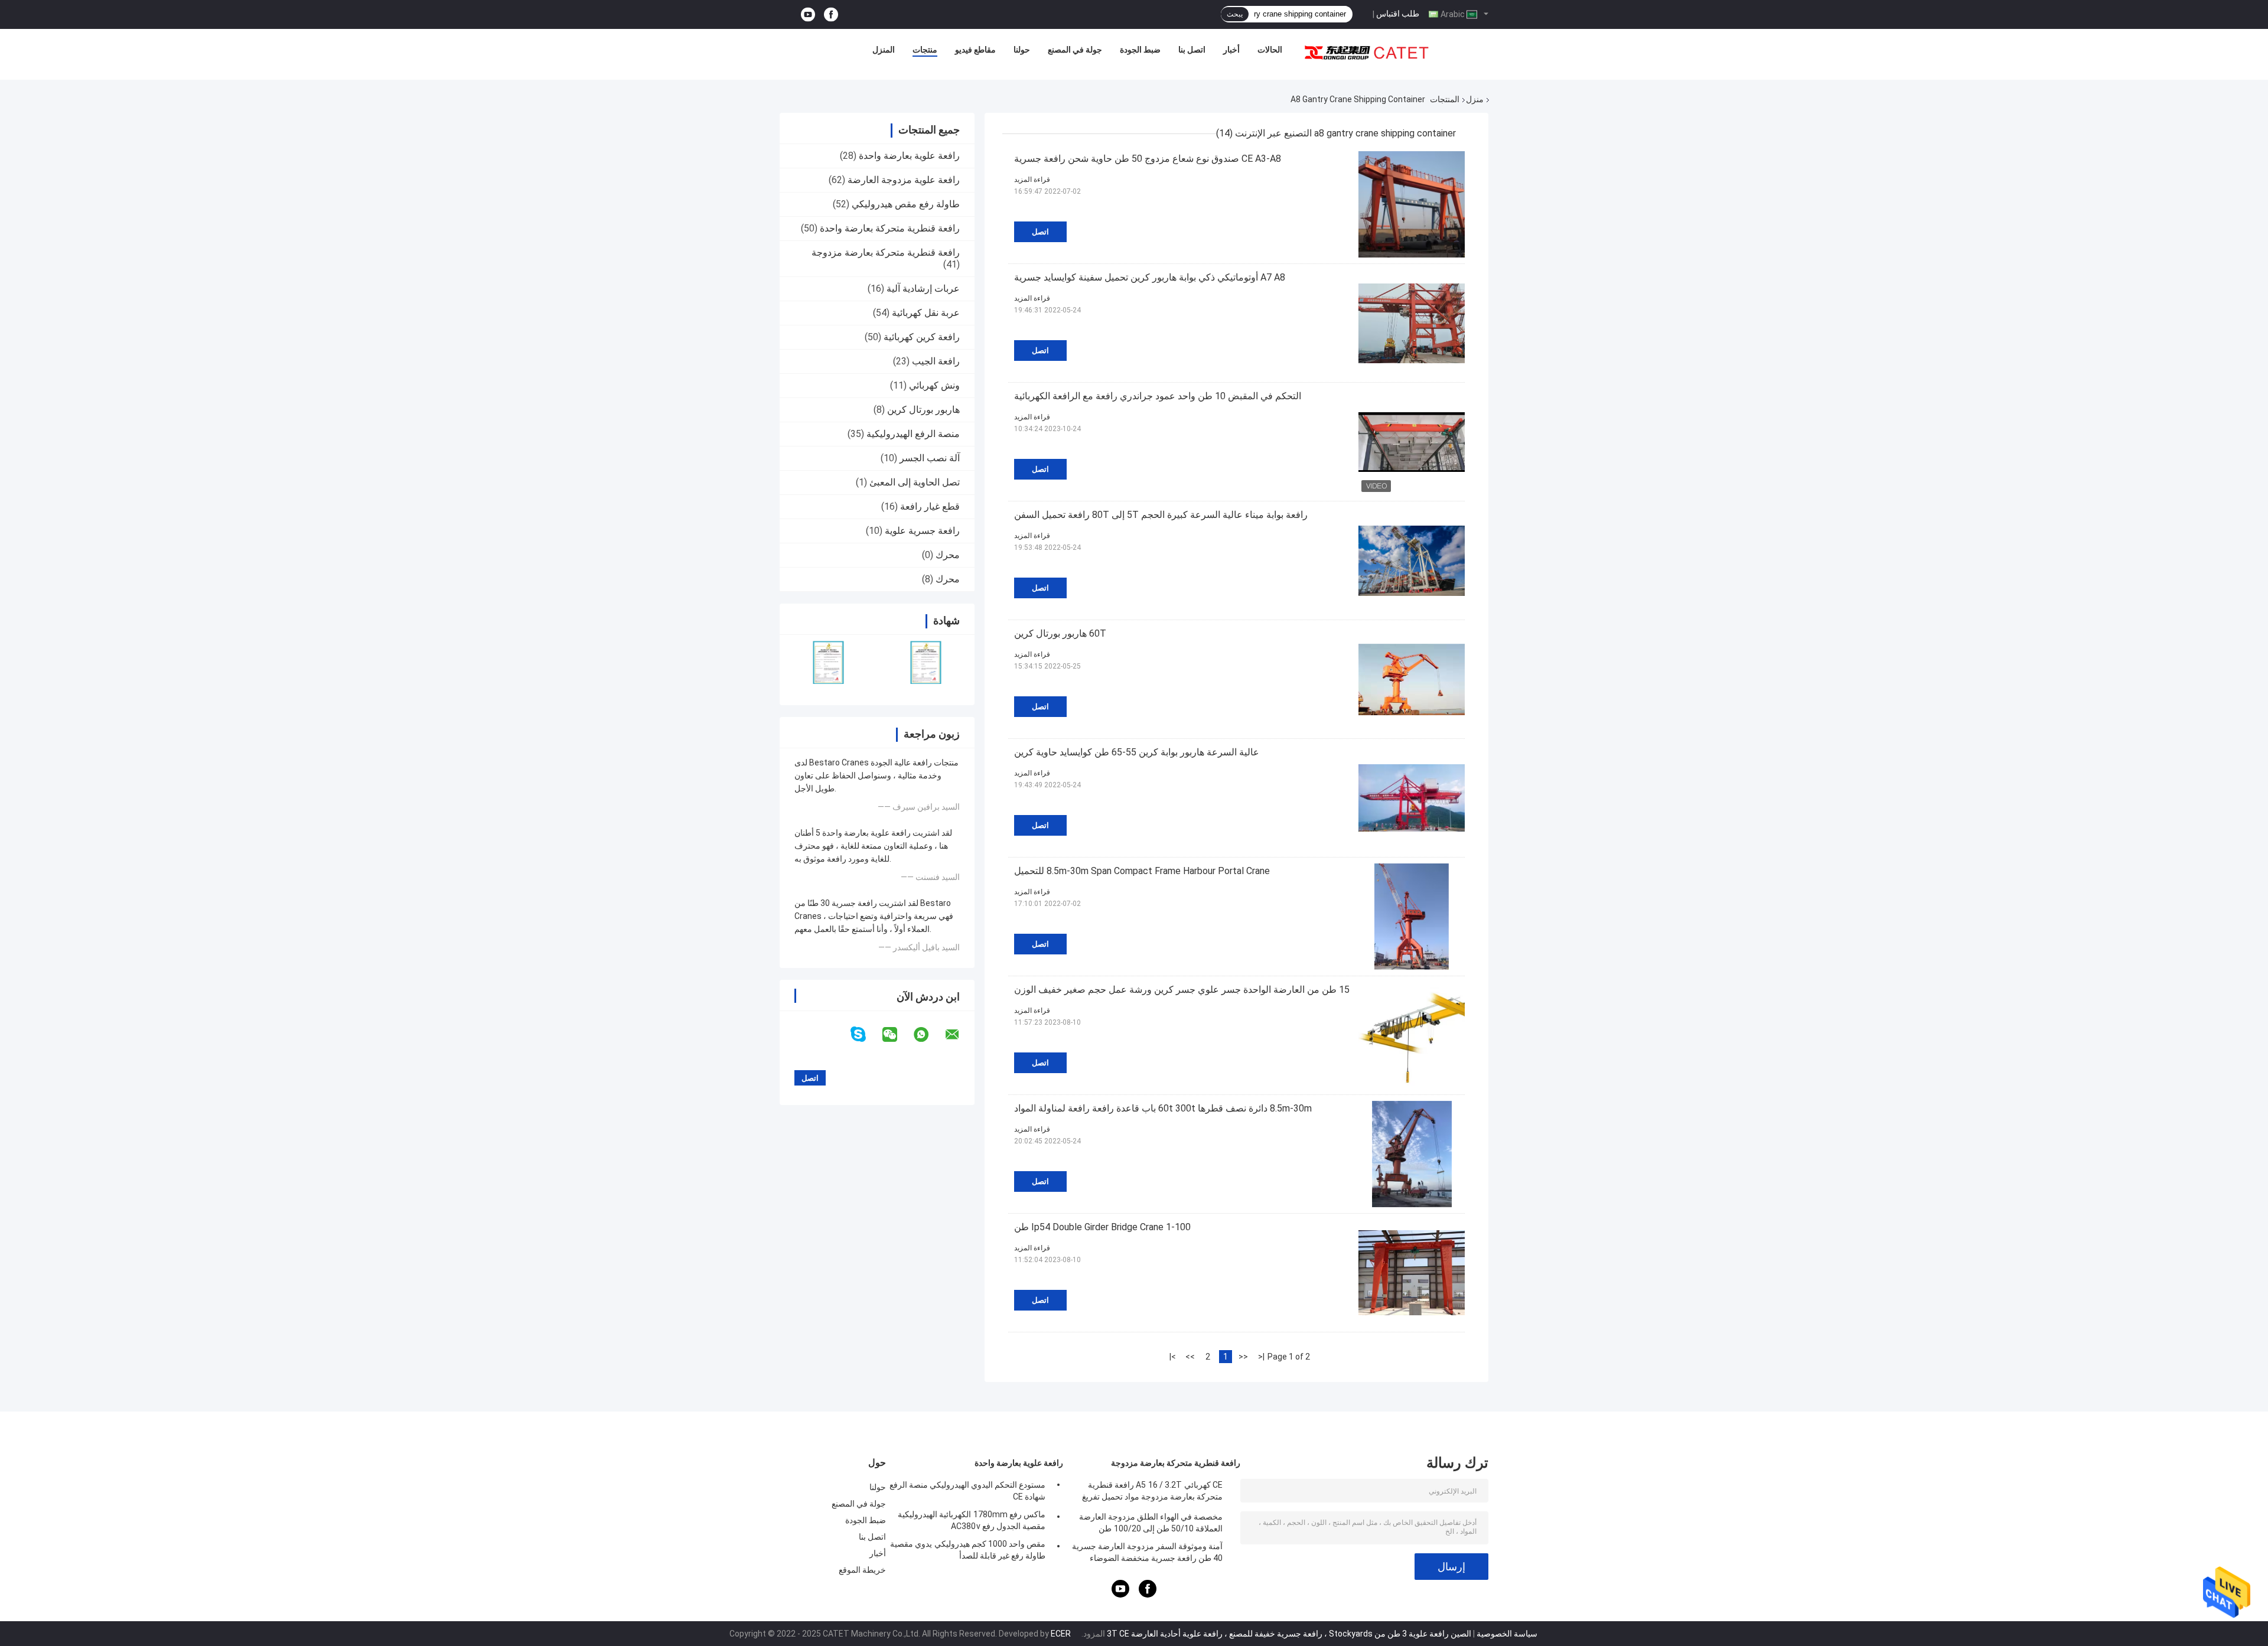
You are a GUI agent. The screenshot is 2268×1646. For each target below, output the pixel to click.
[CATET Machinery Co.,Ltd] (1367, 53)
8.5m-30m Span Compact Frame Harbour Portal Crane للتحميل (1142, 871)
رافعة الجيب (936, 361)
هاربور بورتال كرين (923, 410)
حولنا (1022, 50)
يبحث (1235, 14)
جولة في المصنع (1075, 50)
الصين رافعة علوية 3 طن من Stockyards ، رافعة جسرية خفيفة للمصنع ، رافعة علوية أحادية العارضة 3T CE (1289, 1634)
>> (1190, 1357)
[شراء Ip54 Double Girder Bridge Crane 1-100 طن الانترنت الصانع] (1412, 1273)
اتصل (1040, 232)
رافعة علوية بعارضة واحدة (909, 156)
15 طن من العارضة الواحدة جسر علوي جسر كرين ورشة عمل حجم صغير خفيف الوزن (1182, 990)
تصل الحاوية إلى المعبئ (915, 482)
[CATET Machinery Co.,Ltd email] (960, 1035)
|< (1261, 1357)
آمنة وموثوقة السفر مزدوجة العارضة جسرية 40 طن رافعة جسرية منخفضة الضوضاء (1147, 1552)
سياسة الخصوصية (1507, 1634)
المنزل (884, 50)
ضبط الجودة (1140, 50)
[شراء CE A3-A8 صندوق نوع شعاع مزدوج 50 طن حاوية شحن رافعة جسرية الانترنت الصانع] (1412, 204)
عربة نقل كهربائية (926, 313)
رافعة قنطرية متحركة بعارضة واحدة (890, 228)
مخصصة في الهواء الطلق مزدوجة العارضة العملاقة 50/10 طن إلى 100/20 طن (1151, 1523)
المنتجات (1445, 99)
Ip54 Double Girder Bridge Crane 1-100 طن (1102, 1227)
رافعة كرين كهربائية (922, 337)
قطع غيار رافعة (930, 506)
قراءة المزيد (1032, 180)
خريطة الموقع (862, 1570)
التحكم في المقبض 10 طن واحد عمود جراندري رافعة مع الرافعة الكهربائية (1158, 396)
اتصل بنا (1192, 50)
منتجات (925, 50)
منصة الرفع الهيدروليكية (913, 434)
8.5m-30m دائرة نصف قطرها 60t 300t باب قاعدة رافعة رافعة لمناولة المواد (1163, 1108)
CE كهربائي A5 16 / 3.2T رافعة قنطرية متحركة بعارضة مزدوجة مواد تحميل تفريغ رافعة (1152, 1492)
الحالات (1270, 50)
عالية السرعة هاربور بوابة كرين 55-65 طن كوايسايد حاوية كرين (1137, 752)
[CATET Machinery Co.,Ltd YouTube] (808, 14)
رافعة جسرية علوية (922, 531)
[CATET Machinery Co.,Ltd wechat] (897, 1035)
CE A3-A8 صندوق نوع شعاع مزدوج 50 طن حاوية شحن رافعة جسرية (1148, 159)
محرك (948, 555)
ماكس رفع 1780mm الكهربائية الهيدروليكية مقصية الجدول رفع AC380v (972, 1520)
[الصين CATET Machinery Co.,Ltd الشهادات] (828, 662)
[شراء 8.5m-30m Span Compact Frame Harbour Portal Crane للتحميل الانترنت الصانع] (1412, 917)
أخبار (1231, 50)
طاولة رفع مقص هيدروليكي (906, 204)
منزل (1475, 99)
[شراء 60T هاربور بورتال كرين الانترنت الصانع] (1412, 679)
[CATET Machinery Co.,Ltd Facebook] (831, 14)
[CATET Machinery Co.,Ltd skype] (866, 1034)
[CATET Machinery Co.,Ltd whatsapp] (928, 1035)
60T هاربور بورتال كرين (1060, 633)
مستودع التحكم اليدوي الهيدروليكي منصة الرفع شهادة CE (967, 1491)
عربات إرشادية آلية (923, 289)
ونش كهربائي (934, 385)
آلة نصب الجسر (930, 458)
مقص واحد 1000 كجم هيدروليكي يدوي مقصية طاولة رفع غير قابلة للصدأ (968, 1550)
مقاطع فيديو (975, 50)
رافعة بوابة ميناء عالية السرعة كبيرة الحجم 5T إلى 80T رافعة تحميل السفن (1161, 515)
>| (1173, 1357)
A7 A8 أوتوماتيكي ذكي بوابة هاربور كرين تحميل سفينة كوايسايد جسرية (1150, 277)
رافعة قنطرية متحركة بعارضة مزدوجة (886, 252)
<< (1243, 1357)
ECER (1061, 1634)
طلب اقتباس (1398, 14)
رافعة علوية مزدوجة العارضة (904, 180)
